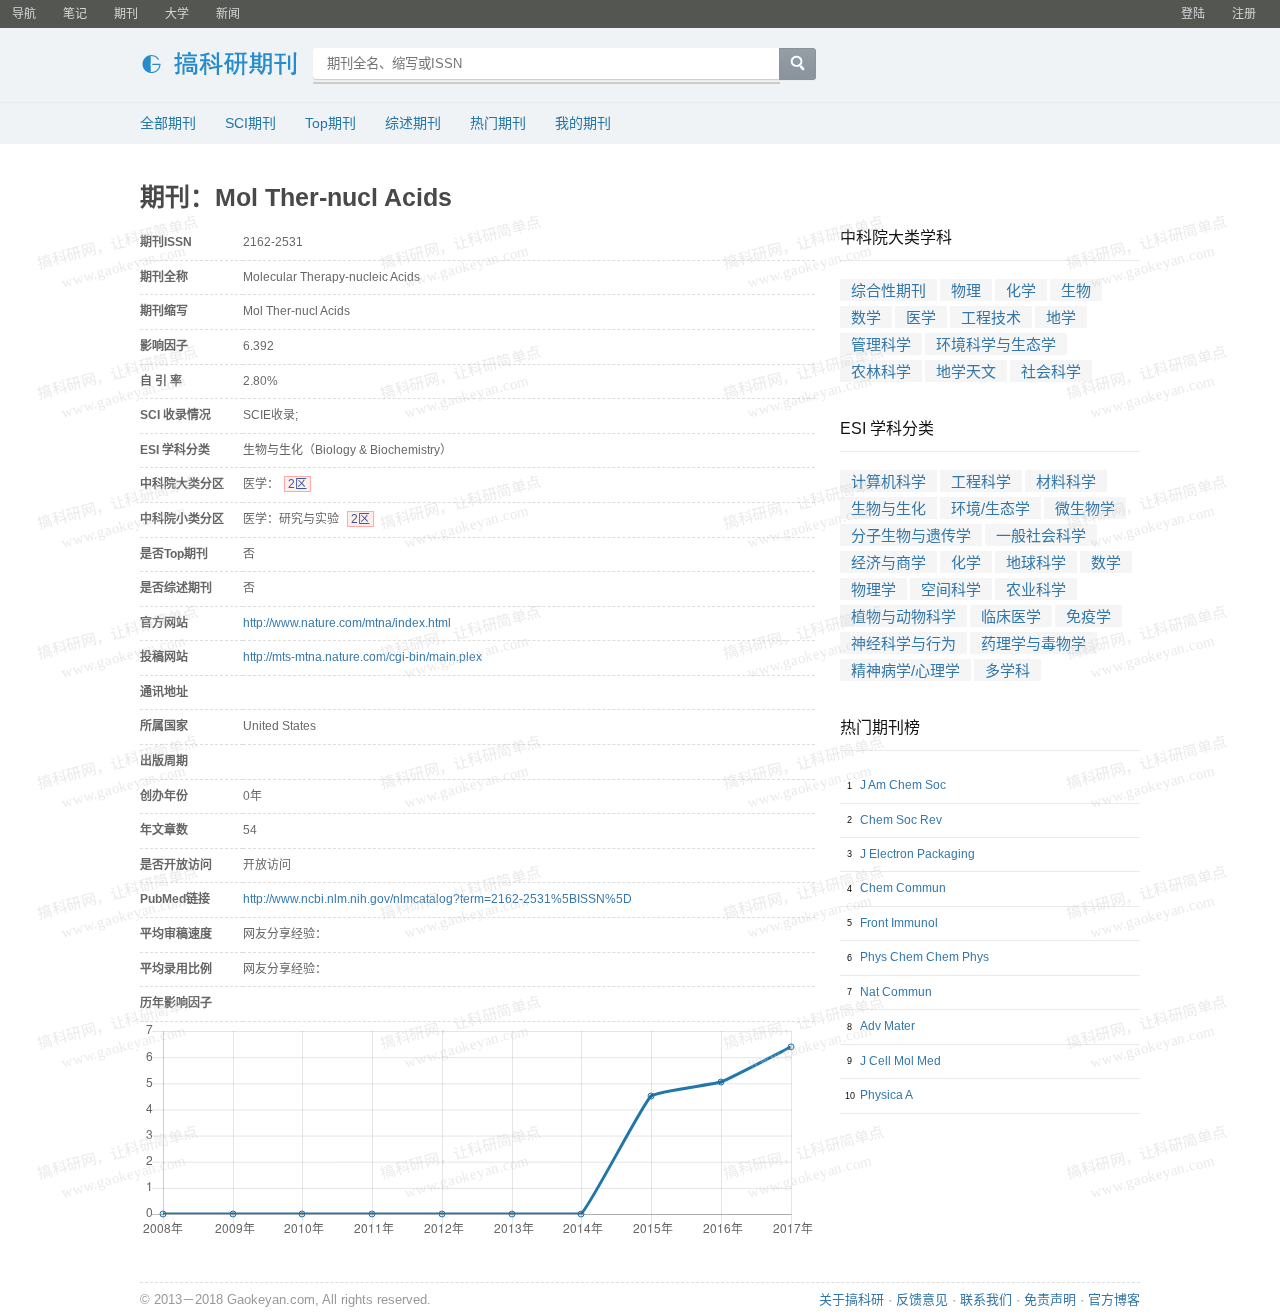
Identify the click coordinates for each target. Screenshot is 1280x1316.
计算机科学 (888, 481)
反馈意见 (922, 1299)
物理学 (873, 589)
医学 (921, 317)
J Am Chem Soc (903, 785)
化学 (1021, 290)
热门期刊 (498, 123)
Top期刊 (330, 123)
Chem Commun (903, 888)
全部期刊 (168, 123)
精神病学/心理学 (905, 670)
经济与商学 (888, 562)
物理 (966, 290)
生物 (1076, 290)
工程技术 (991, 317)
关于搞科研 (851, 1299)
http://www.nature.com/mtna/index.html (347, 623)
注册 (1244, 14)
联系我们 (986, 1299)
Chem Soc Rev (901, 820)
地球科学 (1036, 562)
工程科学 (981, 481)
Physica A (886, 1095)
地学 (1061, 317)
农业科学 (1036, 589)
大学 (177, 14)
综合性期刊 (888, 290)
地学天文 (966, 371)
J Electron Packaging (917, 854)
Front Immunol (899, 923)
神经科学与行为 (903, 643)
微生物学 (1085, 508)
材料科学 (1066, 481)
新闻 (228, 14)
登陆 (1193, 14)
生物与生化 (888, 508)
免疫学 (1088, 616)
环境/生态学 (990, 508)
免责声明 (1050, 1299)
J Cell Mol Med (900, 1061)
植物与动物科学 (903, 616)
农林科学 (881, 371)
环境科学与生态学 (996, 344)
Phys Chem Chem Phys (924, 957)
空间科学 (951, 589)
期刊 (126, 14)
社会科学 (1051, 371)
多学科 (1007, 670)
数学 (866, 317)
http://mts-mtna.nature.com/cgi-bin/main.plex (362, 657)
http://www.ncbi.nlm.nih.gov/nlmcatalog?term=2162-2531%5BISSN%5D (437, 899)
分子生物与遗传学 (911, 535)
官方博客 (1114, 1299)
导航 (24, 14)
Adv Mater (887, 1026)
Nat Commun (896, 992)
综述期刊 (413, 123)
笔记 (75, 14)
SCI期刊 (250, 123)
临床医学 (1011, 616)
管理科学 (881, 344)
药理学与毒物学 (1033, 643)
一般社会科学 (1041, 535)
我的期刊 (583, 123)
